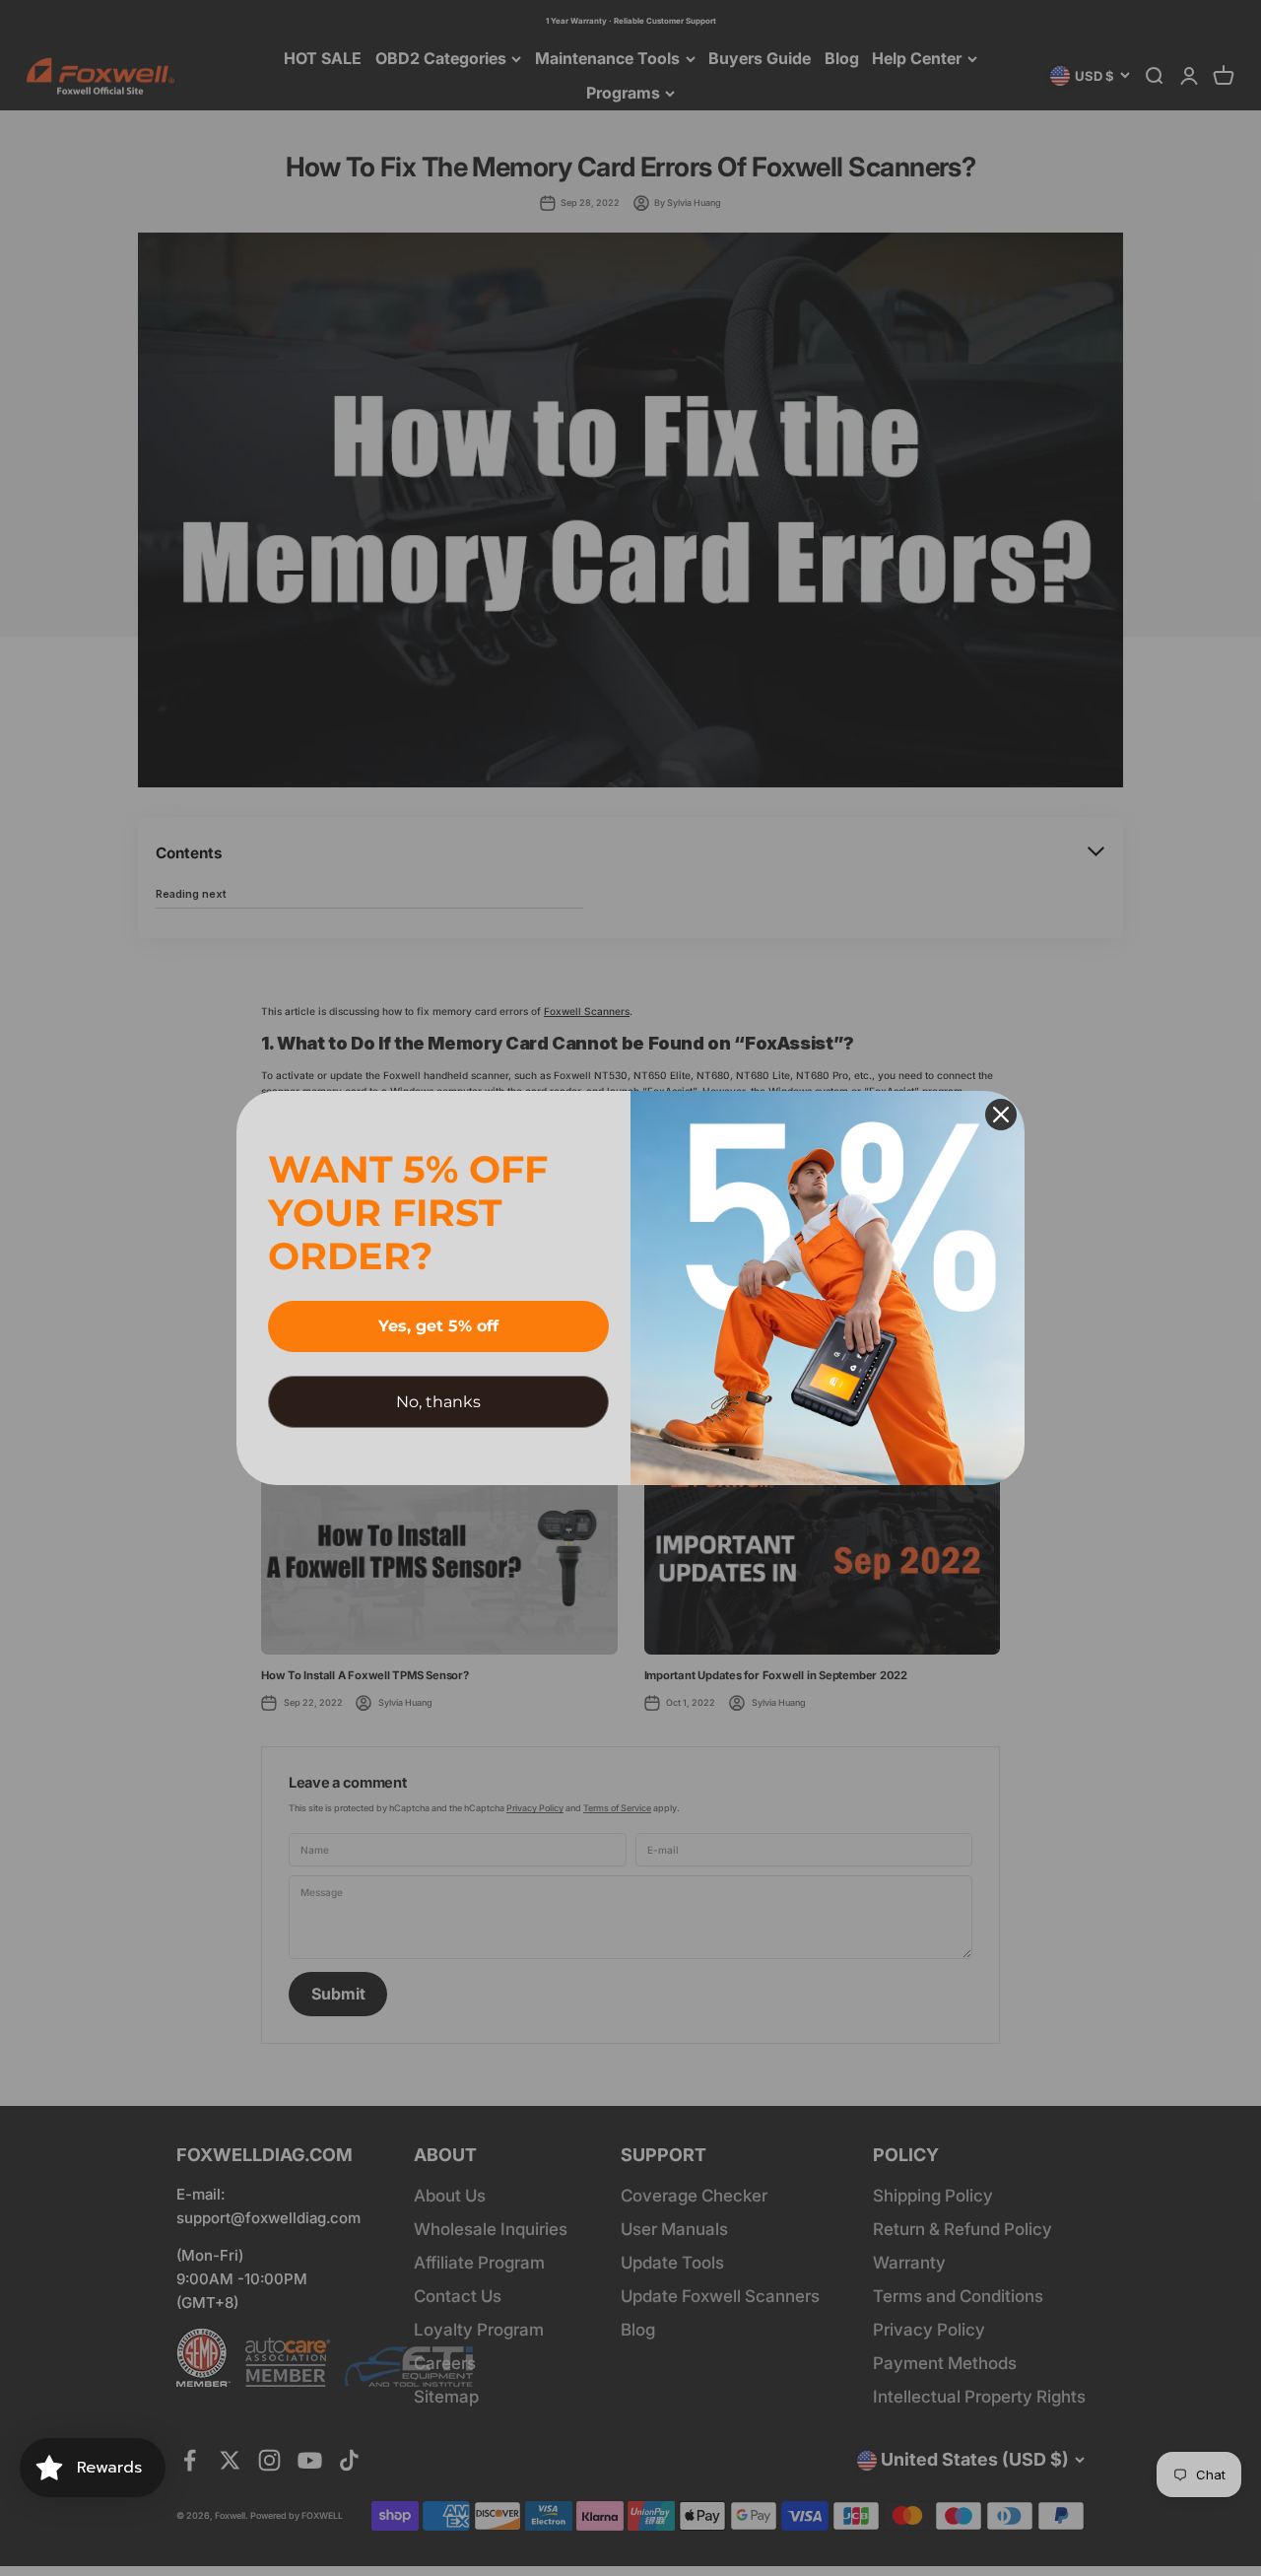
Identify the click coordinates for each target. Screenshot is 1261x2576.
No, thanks (438, 1402)
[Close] (1001, 1115)
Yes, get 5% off (438, 1326)
